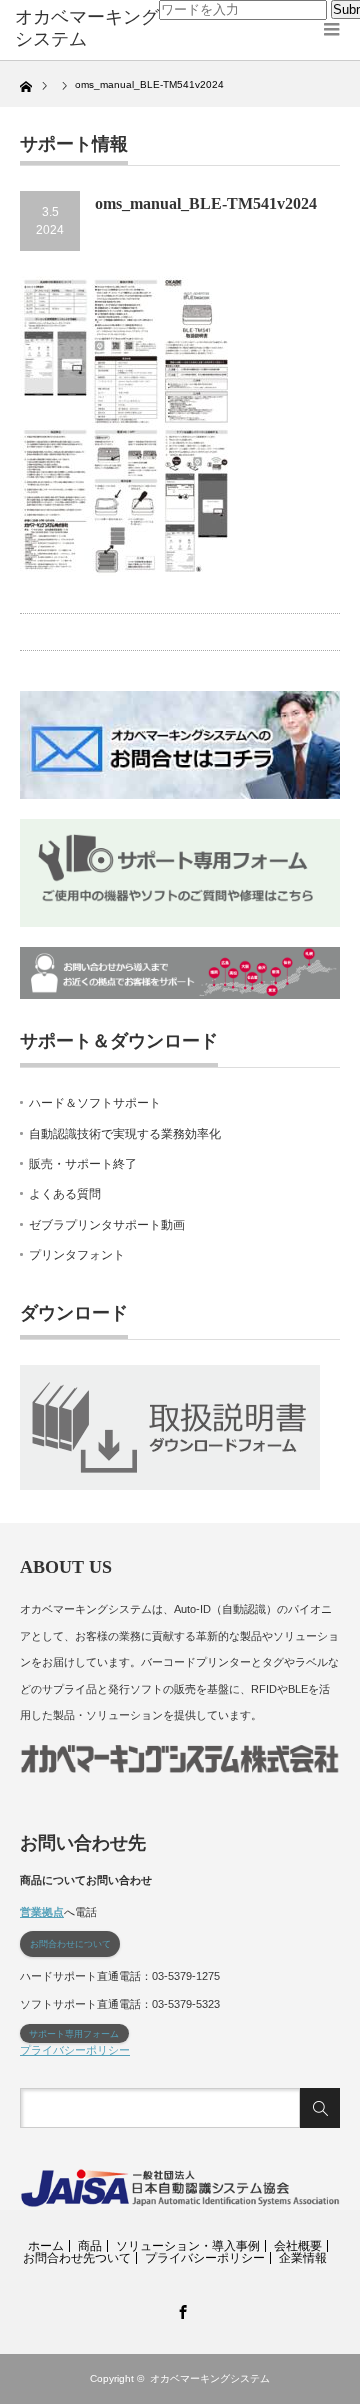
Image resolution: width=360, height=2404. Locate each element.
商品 (90, 2246)
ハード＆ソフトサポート (95, 1103)
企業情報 (303, 2258)
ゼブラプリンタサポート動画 (107, 1225)
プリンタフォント (77, 1255)
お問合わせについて (70, 1944)
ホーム (46, 2246)
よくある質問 (65, 1194)
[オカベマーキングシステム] (87, 28)
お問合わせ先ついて (77, 2258)
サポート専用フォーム (74, 2034)
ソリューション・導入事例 (188, 2246)
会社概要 (298, 2246)
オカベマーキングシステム (210, 2378)
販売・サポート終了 (83, 1164)
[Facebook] (180, 2309)
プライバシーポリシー (75, 2050)
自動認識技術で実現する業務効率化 (125, 1134)
